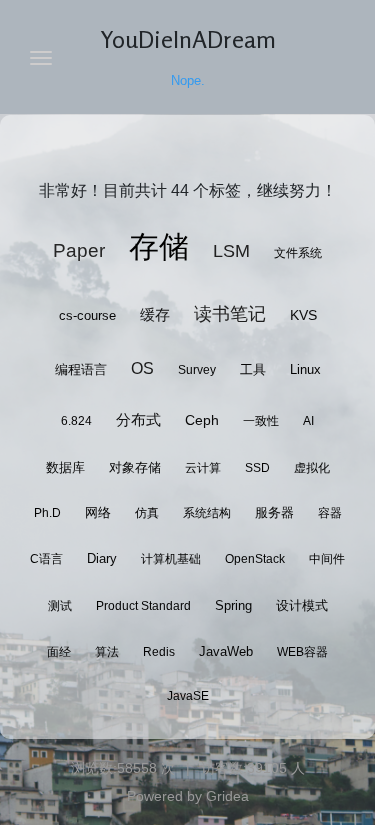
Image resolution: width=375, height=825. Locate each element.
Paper (79, 250)
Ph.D (47, 513)
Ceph (202, 420)
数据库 (65, 467)
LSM (231, 251)
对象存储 (135, 467)
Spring (233, 605)
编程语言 (81, 369)
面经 (59, 652)
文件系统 (298, 253)
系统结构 (207, 513)
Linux (305, 370)
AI (308, 421)
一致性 (261, 421)
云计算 (203, 468)
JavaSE (188, 696)
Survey (197, 370)
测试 (60, 606)
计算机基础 (171, 559)
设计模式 (302, 606)
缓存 (155, 314)
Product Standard (143, 606)
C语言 (46, 559)
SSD (257, 468)
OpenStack (255, 559)
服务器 (274, 512)
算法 (107, 652)
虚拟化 (312, 468)
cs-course (87, 315)
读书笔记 (230, 314)
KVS (303, 315)
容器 (330, 513)
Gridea (227, 796)
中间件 (327, 559)
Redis (159, 652)
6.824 (76, 421)
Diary (102, 558)
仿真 (147, 513)
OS (142, 368)
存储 (159, 246)
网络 (98, 513)
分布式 (138, 419)
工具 (253, 369)
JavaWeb (226, 651)
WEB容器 (302, 652)
